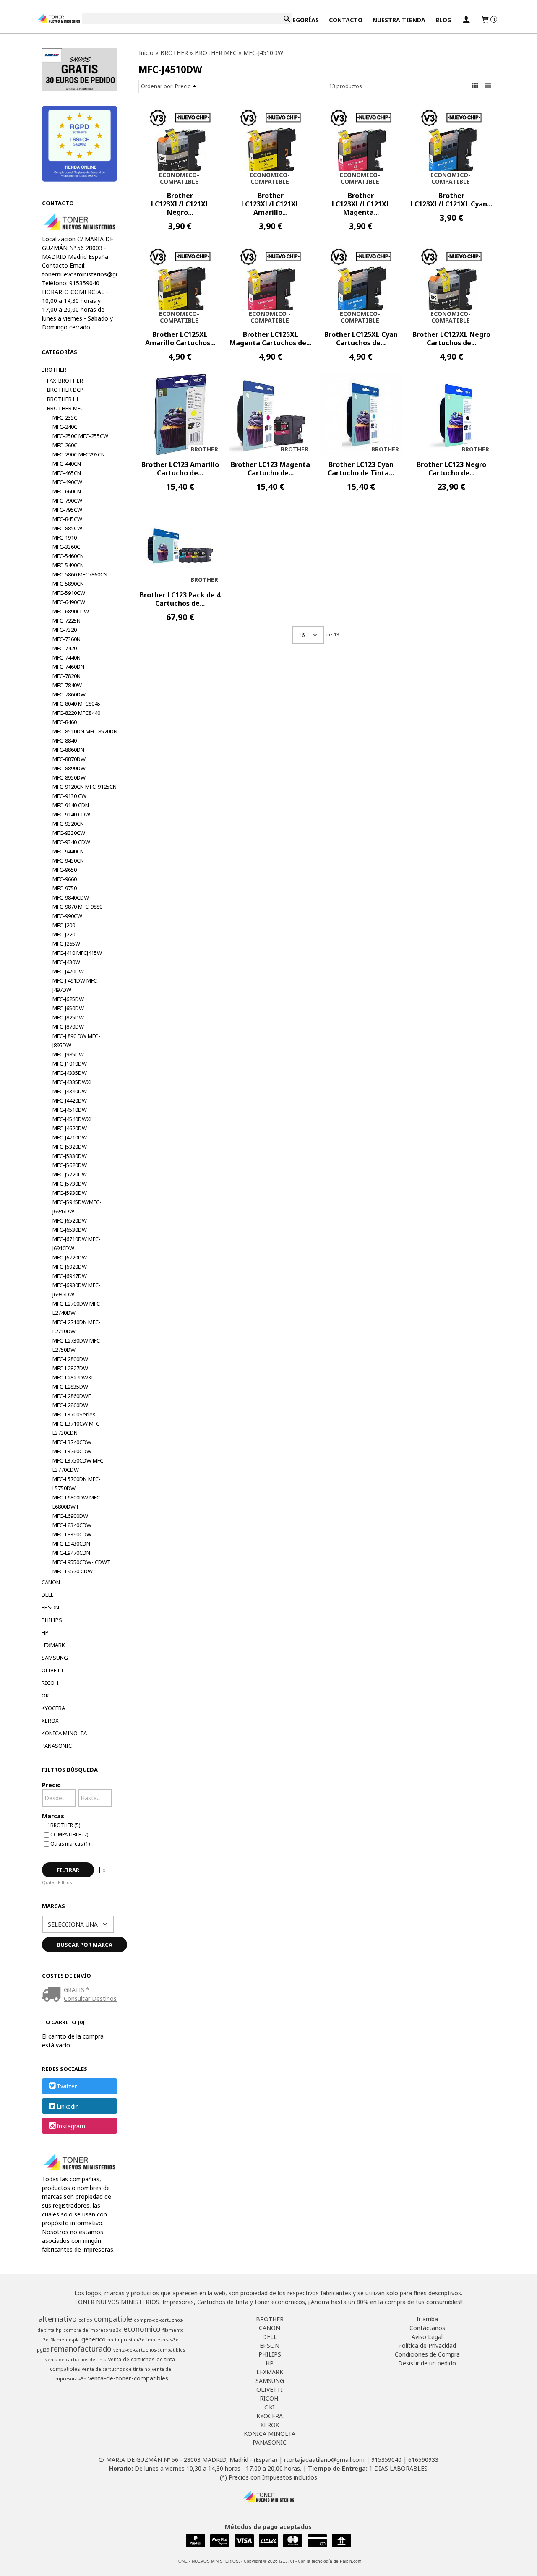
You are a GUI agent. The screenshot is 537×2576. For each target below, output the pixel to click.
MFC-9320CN (68, 824)
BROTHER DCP (65, 390)
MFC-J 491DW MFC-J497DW (76, 985)
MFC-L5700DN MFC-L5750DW (77, 1484)
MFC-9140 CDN (71, 805)
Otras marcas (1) (70, 1843)
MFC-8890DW (69, 768)
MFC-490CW (67, 482)
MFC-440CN (67, 464)
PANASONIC (57, 1746)
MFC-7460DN (68, 667)
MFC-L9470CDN (71, 1553)
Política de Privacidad (427, 2345)
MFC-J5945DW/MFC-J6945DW (77, 1207)
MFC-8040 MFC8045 (76, 704)
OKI (46, 1695)
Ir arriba (427, 2319)
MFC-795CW (67, 510)
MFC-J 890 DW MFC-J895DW (76, 1040)
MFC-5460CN (68, 556)
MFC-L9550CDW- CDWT (82, 1562)
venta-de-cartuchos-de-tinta (76, 2360)
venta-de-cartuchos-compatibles (149, 2350)
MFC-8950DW (69, 777)
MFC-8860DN (68, 750)
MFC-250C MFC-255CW (80, 436)
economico (142, 2329)
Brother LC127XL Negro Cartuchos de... (451, 339)
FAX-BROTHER (65, 381)
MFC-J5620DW (70, 1165)
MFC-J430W (66, 962)
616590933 (423, 2460)
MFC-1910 (65, 537)
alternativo (58, 2319)
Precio (51, 1785)
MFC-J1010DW (70, 1064)
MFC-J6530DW (70, 1230)
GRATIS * (77, 1990)
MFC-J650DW (68, 1008)
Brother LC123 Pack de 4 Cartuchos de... (180, 599)
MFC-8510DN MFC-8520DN (85, 731)
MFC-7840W (67, 685)
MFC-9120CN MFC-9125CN (85, 787)
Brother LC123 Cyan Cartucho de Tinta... (361, 469)
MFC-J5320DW (70, 1147)
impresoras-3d (163, 2340)
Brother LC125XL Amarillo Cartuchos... (180, 339)
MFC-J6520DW (70, 1220)
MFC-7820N (66, 676)
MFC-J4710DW (70, 1137)
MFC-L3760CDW (72, 1451)
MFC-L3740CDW (72, 1442)
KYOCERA (53, 1708)
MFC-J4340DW (70, 1091)
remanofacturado (81, 2349)
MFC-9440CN (68, 851)
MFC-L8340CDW (72, 1525)
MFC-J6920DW (70, 1267)
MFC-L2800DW (70, 1359)
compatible (113, 2319)
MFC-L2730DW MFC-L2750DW (77, 1345)
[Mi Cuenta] (466, 20)
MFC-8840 (65, 740)
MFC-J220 (64, 934)
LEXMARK (53, 1645)
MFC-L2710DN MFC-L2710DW (77, 1327)
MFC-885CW (67, 528)
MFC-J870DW (68, 1027)
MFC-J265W (66, 944)
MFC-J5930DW (70, 1193)
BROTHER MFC (65, 408)
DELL (47, 1595)
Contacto (346, 20)
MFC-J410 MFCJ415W (77, 953)
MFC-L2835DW (70, 1387)
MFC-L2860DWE (72, 1396)
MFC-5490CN (68, 565)
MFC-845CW (67, 519)
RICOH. (51, 1683)
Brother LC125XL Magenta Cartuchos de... (270, 339)
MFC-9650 (65, 870)
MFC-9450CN (68, 860)
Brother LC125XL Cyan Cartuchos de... (361, 339)
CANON (51, 1582)
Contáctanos (427, 2328)
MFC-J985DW (68, 1054)
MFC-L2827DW (70, 1368)
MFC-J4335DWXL (73, 1082)
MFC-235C (65, 417)
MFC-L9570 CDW (73, 1571)
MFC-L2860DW (70, 1405)
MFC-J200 (64, 925)
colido (85, 2320)
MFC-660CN (67, 491)
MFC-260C (65, 445)
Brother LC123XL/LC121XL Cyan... (451, 200)
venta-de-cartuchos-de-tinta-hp (116, 2369)
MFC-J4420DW (70, 1100)
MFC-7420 (65, 648)
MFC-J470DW (68, 971)
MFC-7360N (66, 639)
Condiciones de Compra (427, 2354)
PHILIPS (52, 1620)
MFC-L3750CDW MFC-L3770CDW (79, 1465)
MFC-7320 (65, 630)
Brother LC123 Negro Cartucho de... (451, 469)
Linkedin (68, 2106)
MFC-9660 (65, 879)
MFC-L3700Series (74, 1414)
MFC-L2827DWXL (73, 1377)
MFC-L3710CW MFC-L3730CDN (77, 1428)
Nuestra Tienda (399, 20)
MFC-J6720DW (70, 1257)
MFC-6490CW (69, 602)
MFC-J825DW (68, 1017)
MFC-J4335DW (70, 1073)
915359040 (386, 2460)
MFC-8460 (65, 722)
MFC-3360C (66, 547)
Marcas (53, 1816)
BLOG (443, 20)
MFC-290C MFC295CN (79, 454)
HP (45, 1632)
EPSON (50, 1607)
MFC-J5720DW (70, 1174)
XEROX (50, 1721)
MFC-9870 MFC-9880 (77, 907)
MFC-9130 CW (69, 796)
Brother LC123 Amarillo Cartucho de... (180, 469)
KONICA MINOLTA (64, 1733)
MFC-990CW (67, 916)
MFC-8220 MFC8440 (76, 713)
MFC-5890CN (68, 584)
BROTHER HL (63, 399)
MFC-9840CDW (71, 897)
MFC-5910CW (69, 593)
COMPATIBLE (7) (69, 1834)
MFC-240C (65, 427)
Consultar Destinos (90, 1998)
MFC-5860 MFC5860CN (80, 574)
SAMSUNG (55, 1658)
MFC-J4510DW (70, 1110)
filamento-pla (65, 2340)
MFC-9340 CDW (71, 842)
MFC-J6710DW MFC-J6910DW (77, 1244)
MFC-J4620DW (70, 1128)
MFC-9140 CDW (71, 814)
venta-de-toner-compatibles (128, 2378)
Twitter (67, 2087)
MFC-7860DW (69, 694)
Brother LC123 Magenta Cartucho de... (270, 469)
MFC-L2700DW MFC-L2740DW (77, 1308)
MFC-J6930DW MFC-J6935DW (77, 1290)
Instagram (71, 2126)
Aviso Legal (427, 2337)
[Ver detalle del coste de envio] (53, 1995)
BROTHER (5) (65, 1825)
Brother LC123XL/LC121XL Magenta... (361, 204)
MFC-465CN (67, 473)
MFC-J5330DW (70, 1156)
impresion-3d (130, 2340)
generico (94, 2339)
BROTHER (54, 370)
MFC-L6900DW (70, 1516)
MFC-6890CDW (71, 611)
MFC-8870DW (69, 759)
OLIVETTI (54, 1670)
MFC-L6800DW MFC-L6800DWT (77, 1502)
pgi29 (43, 2350)
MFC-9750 (65, 888)
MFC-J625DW (68, 999)
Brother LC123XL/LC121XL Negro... (180, 204)
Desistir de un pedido (427, 2363)
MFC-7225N (66, 621)
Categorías (300, 20)
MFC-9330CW (69, 833)
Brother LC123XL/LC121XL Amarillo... (270, 204)
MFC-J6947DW (70, 1276)
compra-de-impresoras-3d (93, 2330)
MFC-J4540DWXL (73, 1119)
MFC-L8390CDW (72, 1534)
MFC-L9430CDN (71, 1544)
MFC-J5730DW (70, 1184)
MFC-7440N (66, 657)
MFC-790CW (67, 501)
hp (110, 2340)
